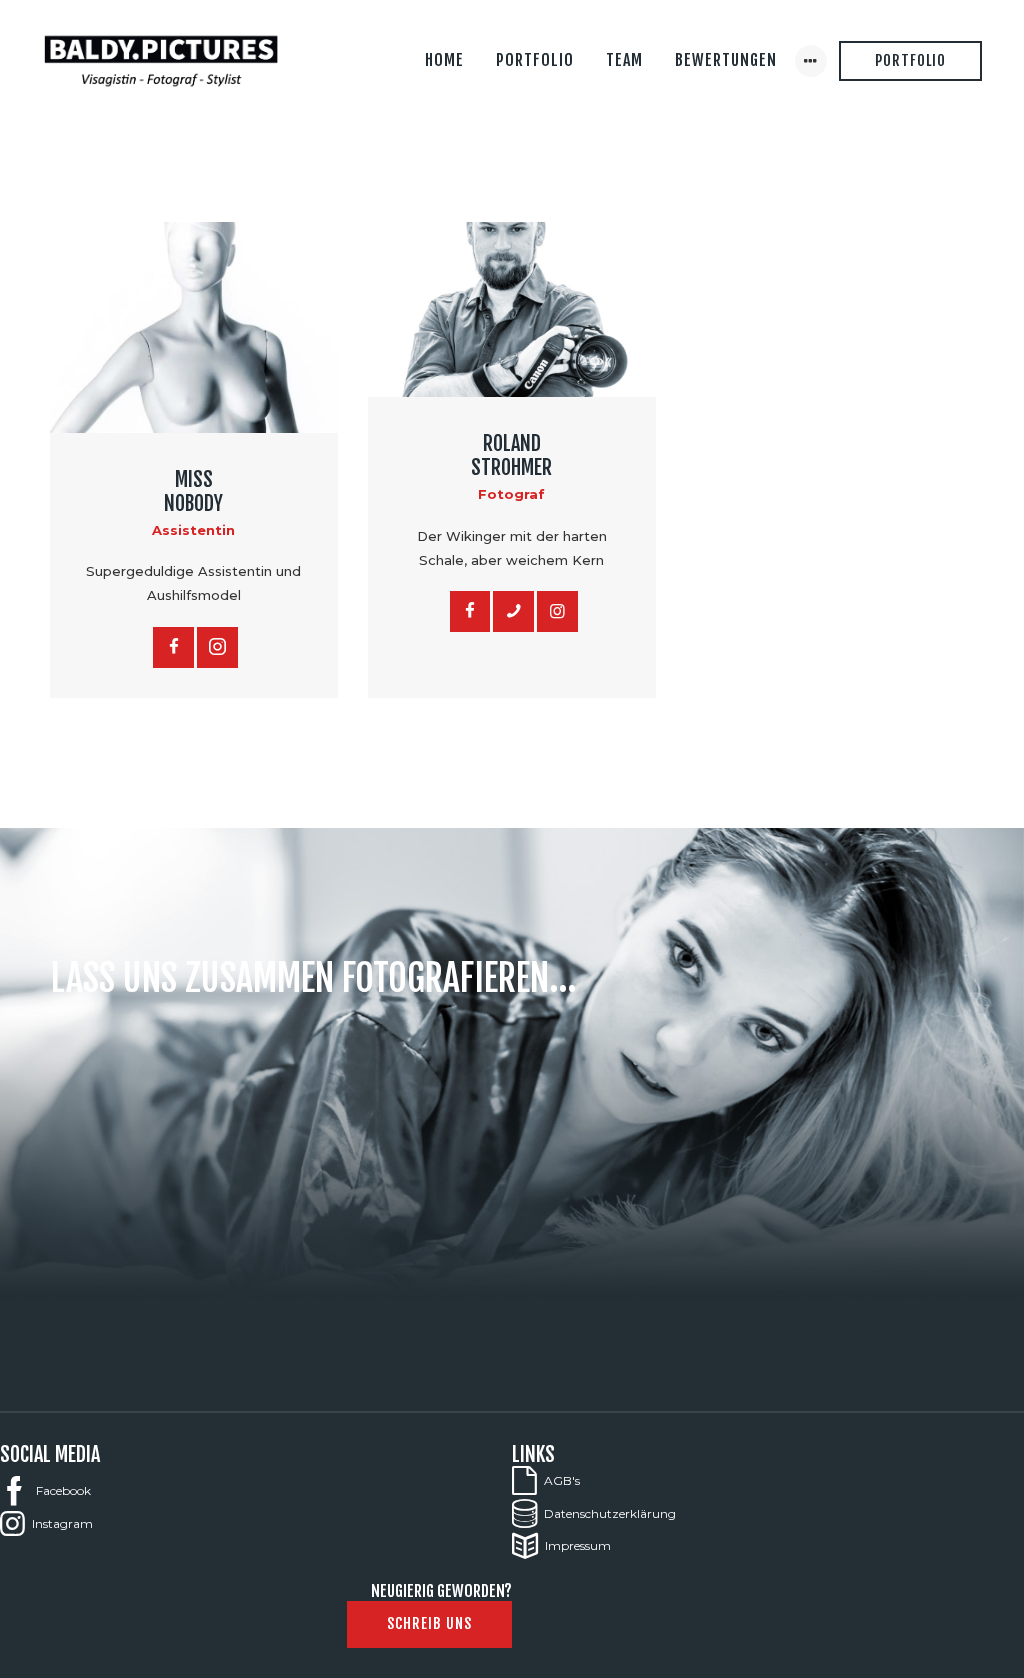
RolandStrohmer (511, 456)
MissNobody (193, 492)
